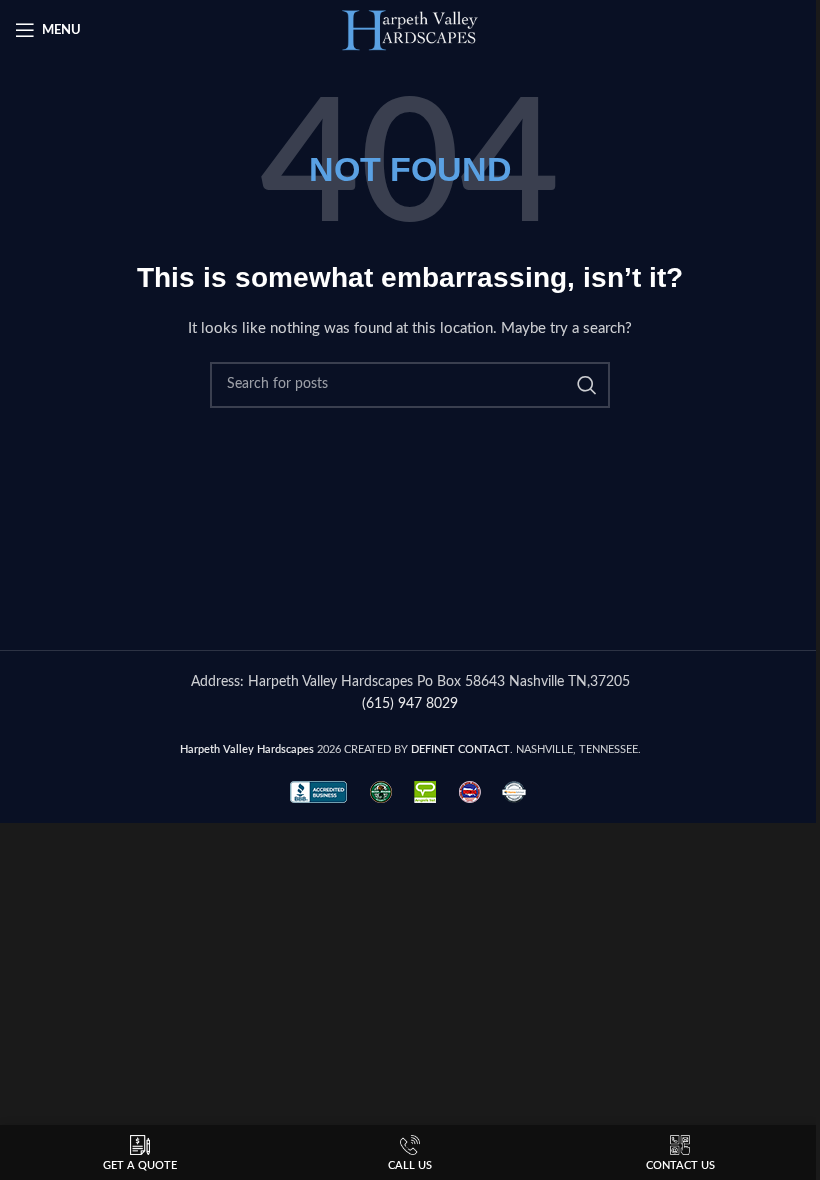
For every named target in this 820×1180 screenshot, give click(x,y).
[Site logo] (410, 30)
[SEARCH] (587, 385)
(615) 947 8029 (410, 704)
